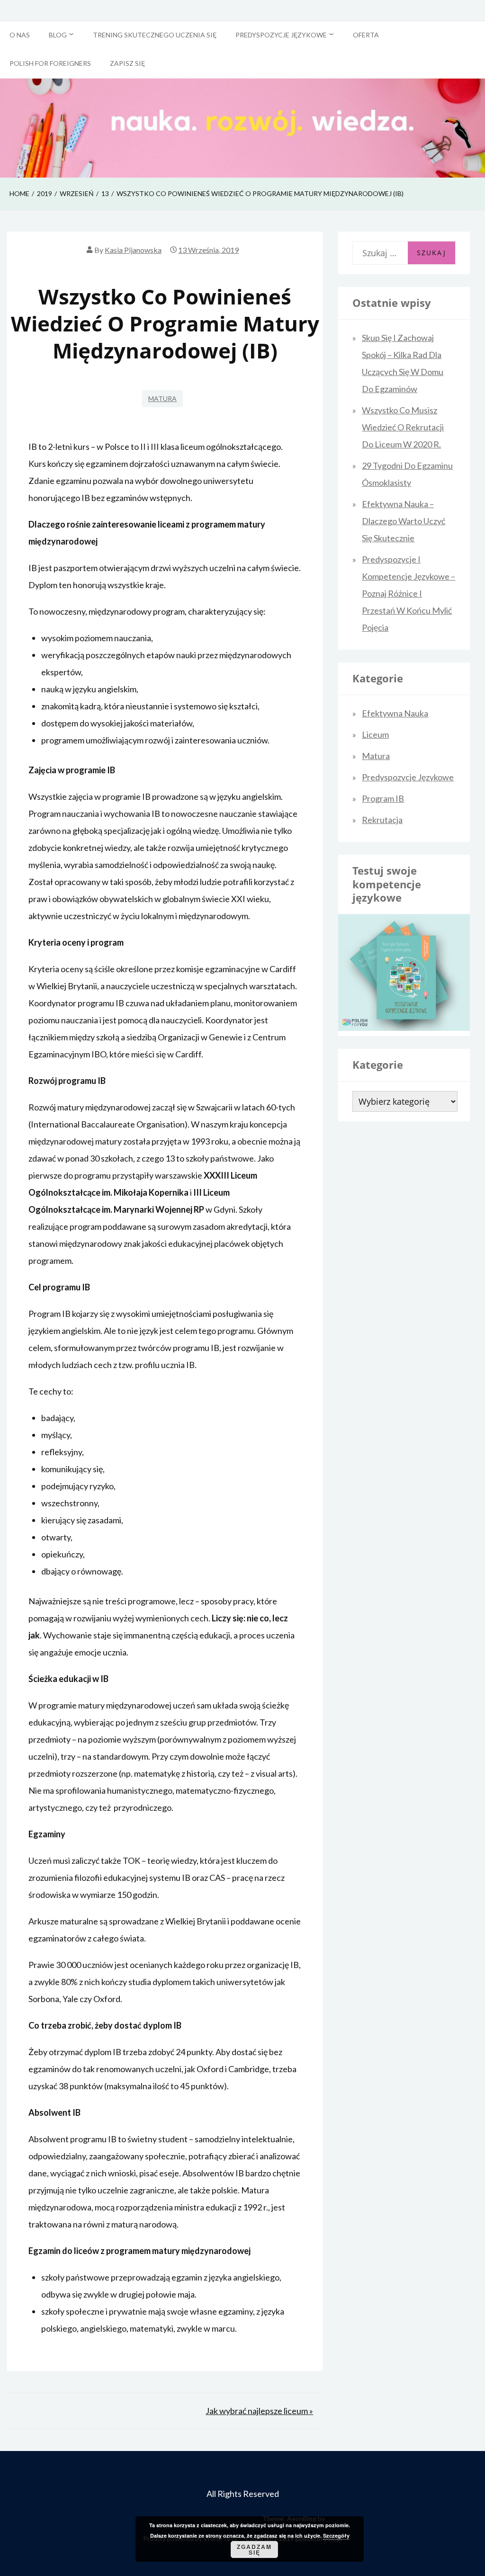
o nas (20, 35)
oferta (366, 35)
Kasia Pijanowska (133, 250)
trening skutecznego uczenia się (155, 35)
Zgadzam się (254, 2549)
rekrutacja (382, 820)
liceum (375, 734)
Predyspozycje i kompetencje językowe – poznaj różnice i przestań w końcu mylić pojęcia (409, 593)
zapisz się (127, 63)
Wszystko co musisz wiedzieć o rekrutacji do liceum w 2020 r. (403, 427)
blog (58, 35)
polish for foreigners (50, 63)
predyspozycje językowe (281, 35)
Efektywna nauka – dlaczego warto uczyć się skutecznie (404, 521)
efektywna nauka (395, 713)
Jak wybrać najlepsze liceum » (259, 2411)
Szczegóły (336, 2536)
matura (162, 398)
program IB (383, 798)
